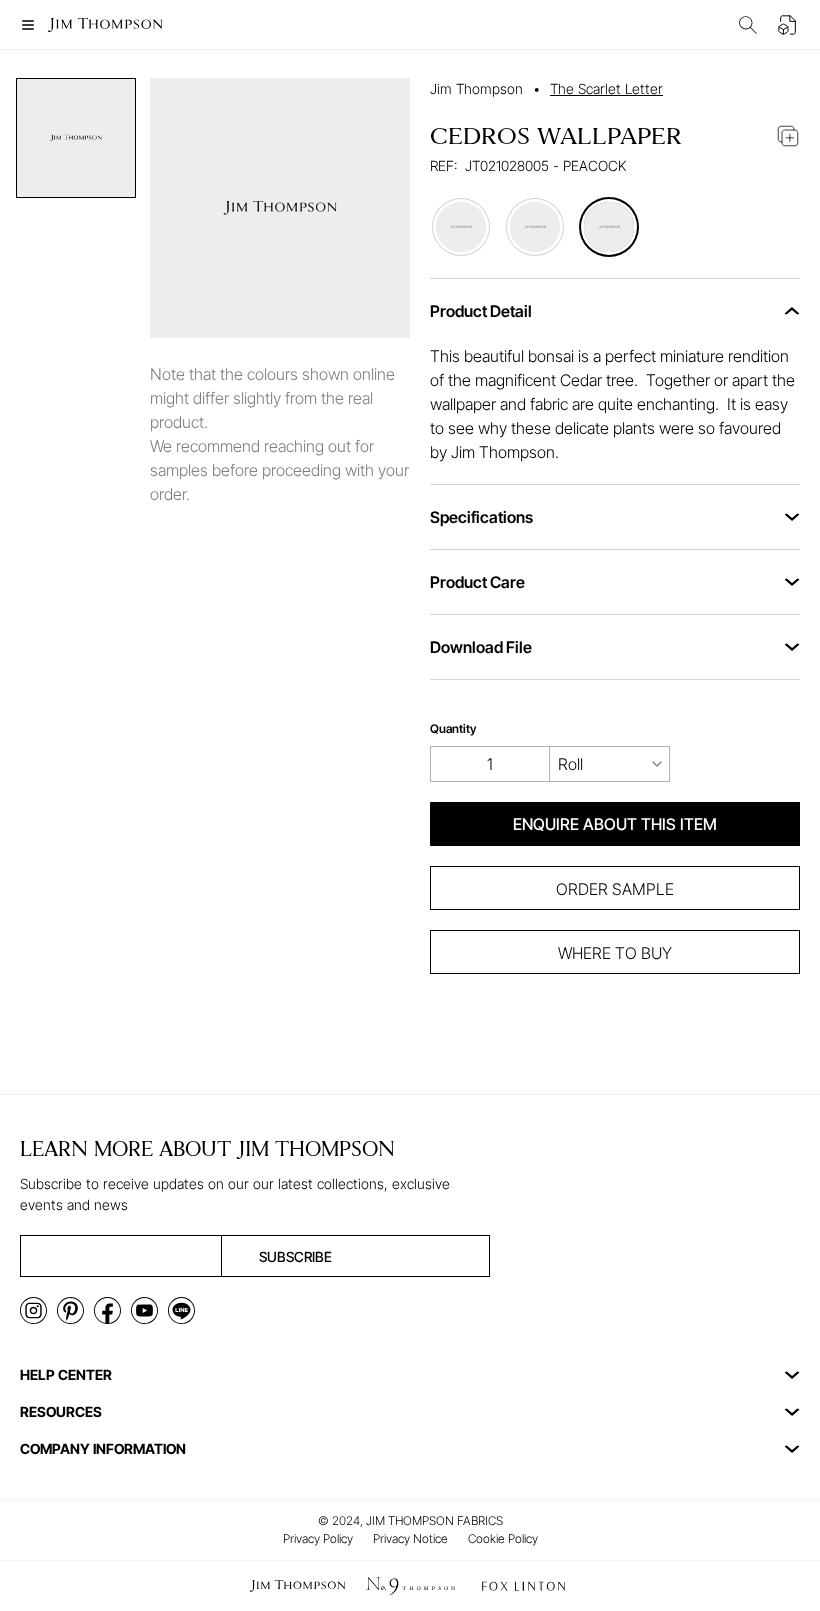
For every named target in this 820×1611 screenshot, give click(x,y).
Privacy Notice (410, 1538)
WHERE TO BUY (615, 953)
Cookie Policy (503, 1538)
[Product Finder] (748, 25)
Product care (477, 582)
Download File (481, 647)
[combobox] (610, 764)
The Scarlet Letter (606, 88)
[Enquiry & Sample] (788, 25)
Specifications (481, 517)
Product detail (481, 311)
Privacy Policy (318, 1538)
